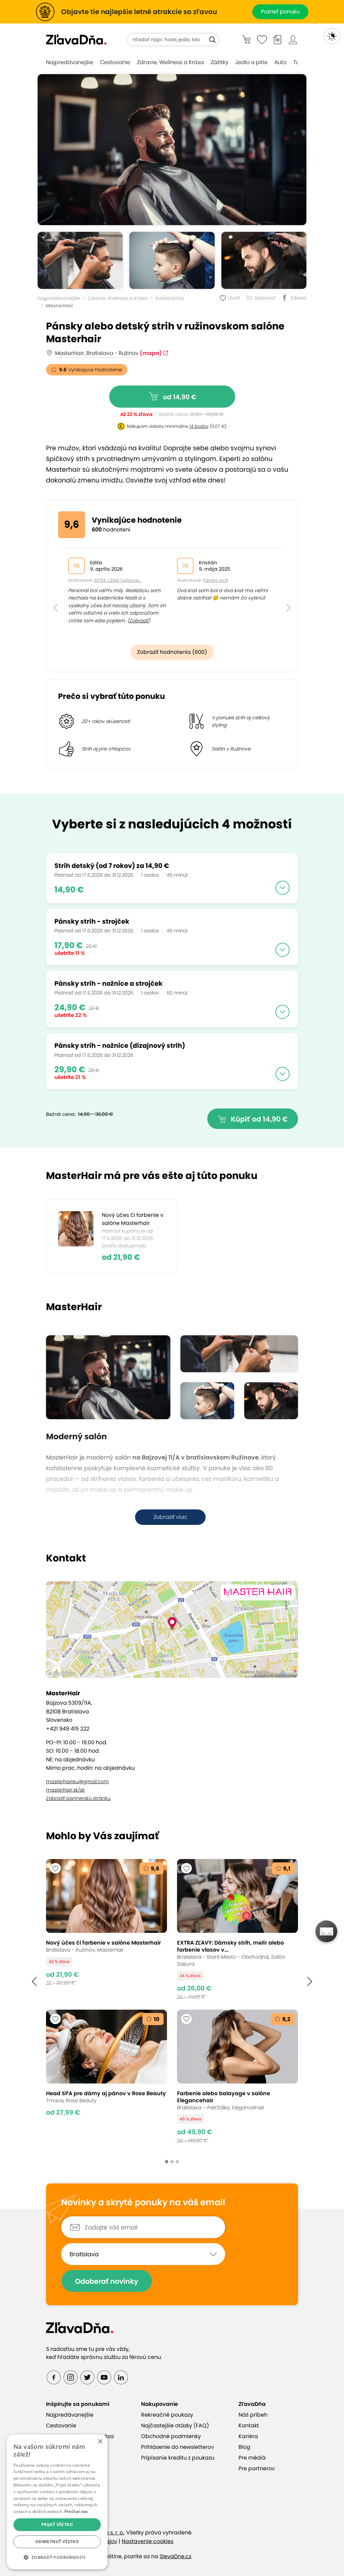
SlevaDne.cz (175, 2556)
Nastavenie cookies (147, 2541)
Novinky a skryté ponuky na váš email (143, 2203)
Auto (281, 62)
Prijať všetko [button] (57, 2525)
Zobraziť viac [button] (170, 1517)
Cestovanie (115, 62)
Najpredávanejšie (70, 62)
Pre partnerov (257, 2468)
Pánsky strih (216, 580)
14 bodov (199, 426)
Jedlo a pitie (251, 62)
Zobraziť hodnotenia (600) (172, 652)
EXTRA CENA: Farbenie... (118, 580)
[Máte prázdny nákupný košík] (246, 39)
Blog (244, 2447)
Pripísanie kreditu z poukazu (178, 2458)
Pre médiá (252, 2458)
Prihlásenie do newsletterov (178, 2447)
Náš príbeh (253, 2415)
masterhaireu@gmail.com (77, 1782)
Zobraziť (139, 621)
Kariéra (248, 2436)
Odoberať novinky (107, 2281)
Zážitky (220, 62)
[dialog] (57, 2502)
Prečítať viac (77, 2511)
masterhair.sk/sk (65, 1790)
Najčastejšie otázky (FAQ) (175, 2426)
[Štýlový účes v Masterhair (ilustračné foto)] (172, 150)
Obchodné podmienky (171, 2436)
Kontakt (249, 2426)
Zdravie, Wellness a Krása (170, 62)
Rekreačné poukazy (167, 2415)
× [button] (100, 2442)
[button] (56, 593)
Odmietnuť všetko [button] (57, 2542)
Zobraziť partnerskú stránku (78, 1798)
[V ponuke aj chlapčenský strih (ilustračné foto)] (172, 260)
